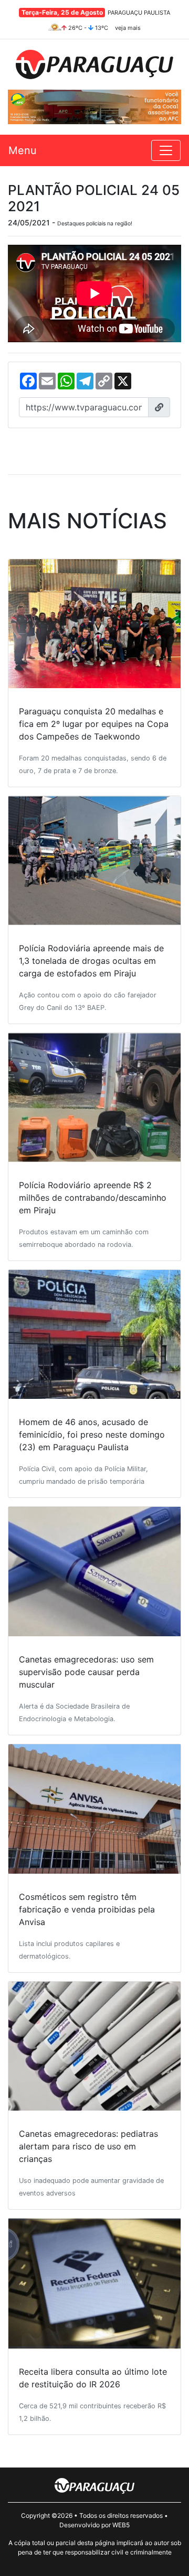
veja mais (128, 28)
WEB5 (121, 2525)
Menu (23, 150)
